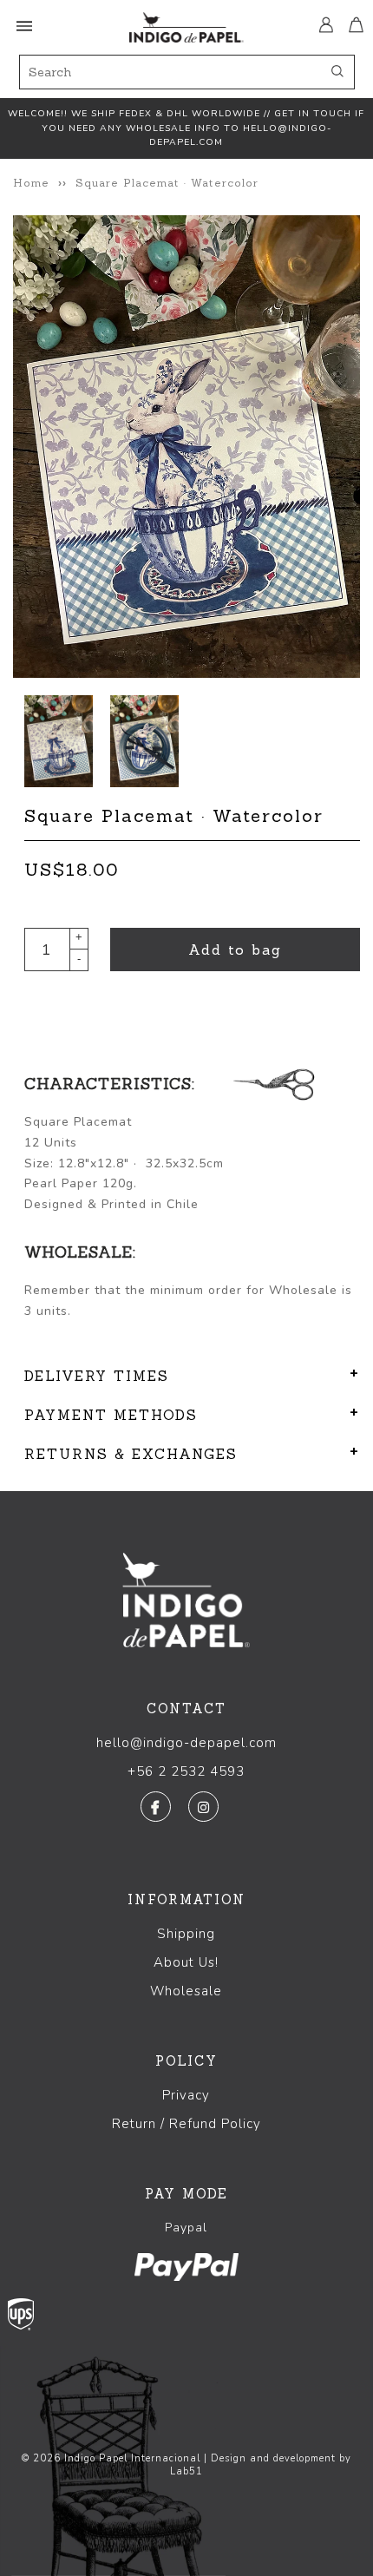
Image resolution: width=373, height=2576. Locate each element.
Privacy (186, 2095)
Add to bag (235, 950)
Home (31, 183)
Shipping (186, 1934)
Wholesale (186, 1991)
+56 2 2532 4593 (186, 1771)
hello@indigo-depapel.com (186, 1743)
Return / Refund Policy (186, 2124)
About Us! (186, 1962)
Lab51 (186, 2471)
